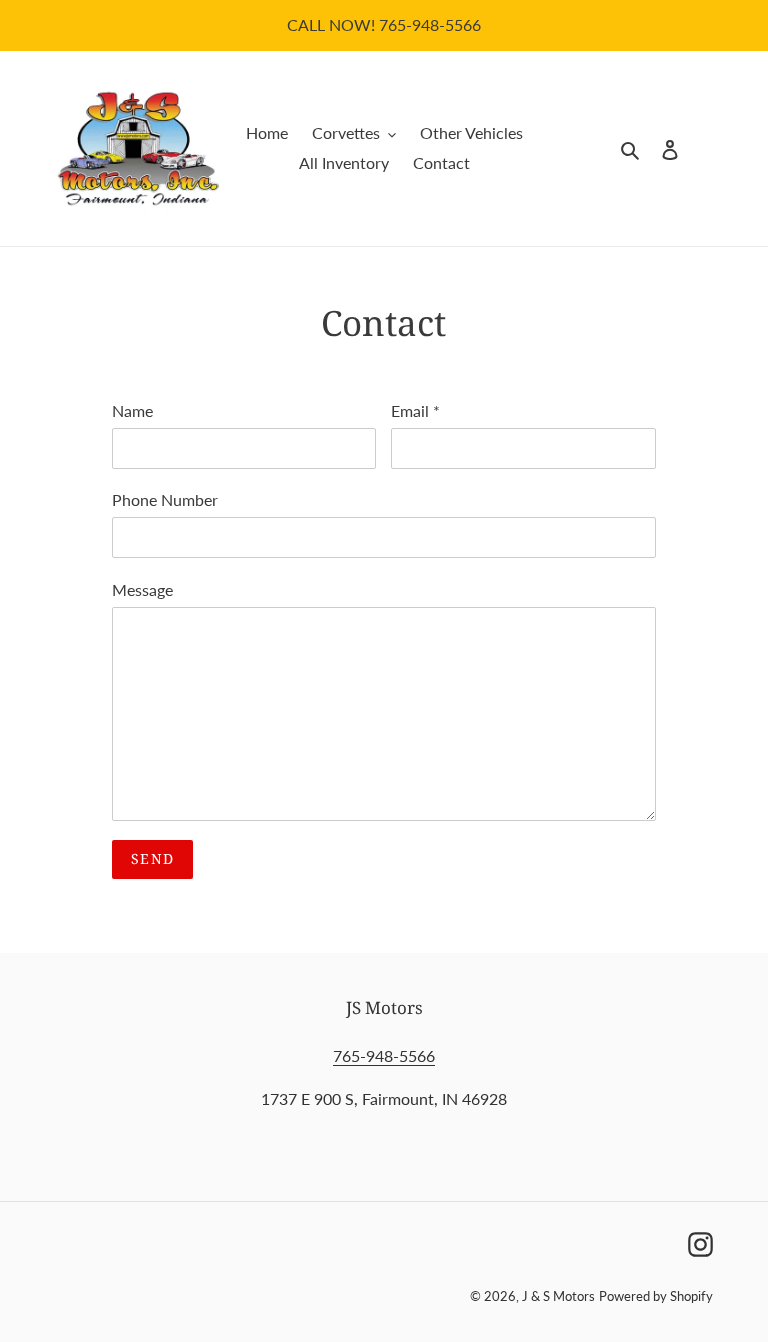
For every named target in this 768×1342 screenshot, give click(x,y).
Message (142, 589)
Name (132, 410)
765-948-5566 (384, 1055)
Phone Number (165, 499)
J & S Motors (558, 1296)
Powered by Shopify (656, 1296)
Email (415, 410)
